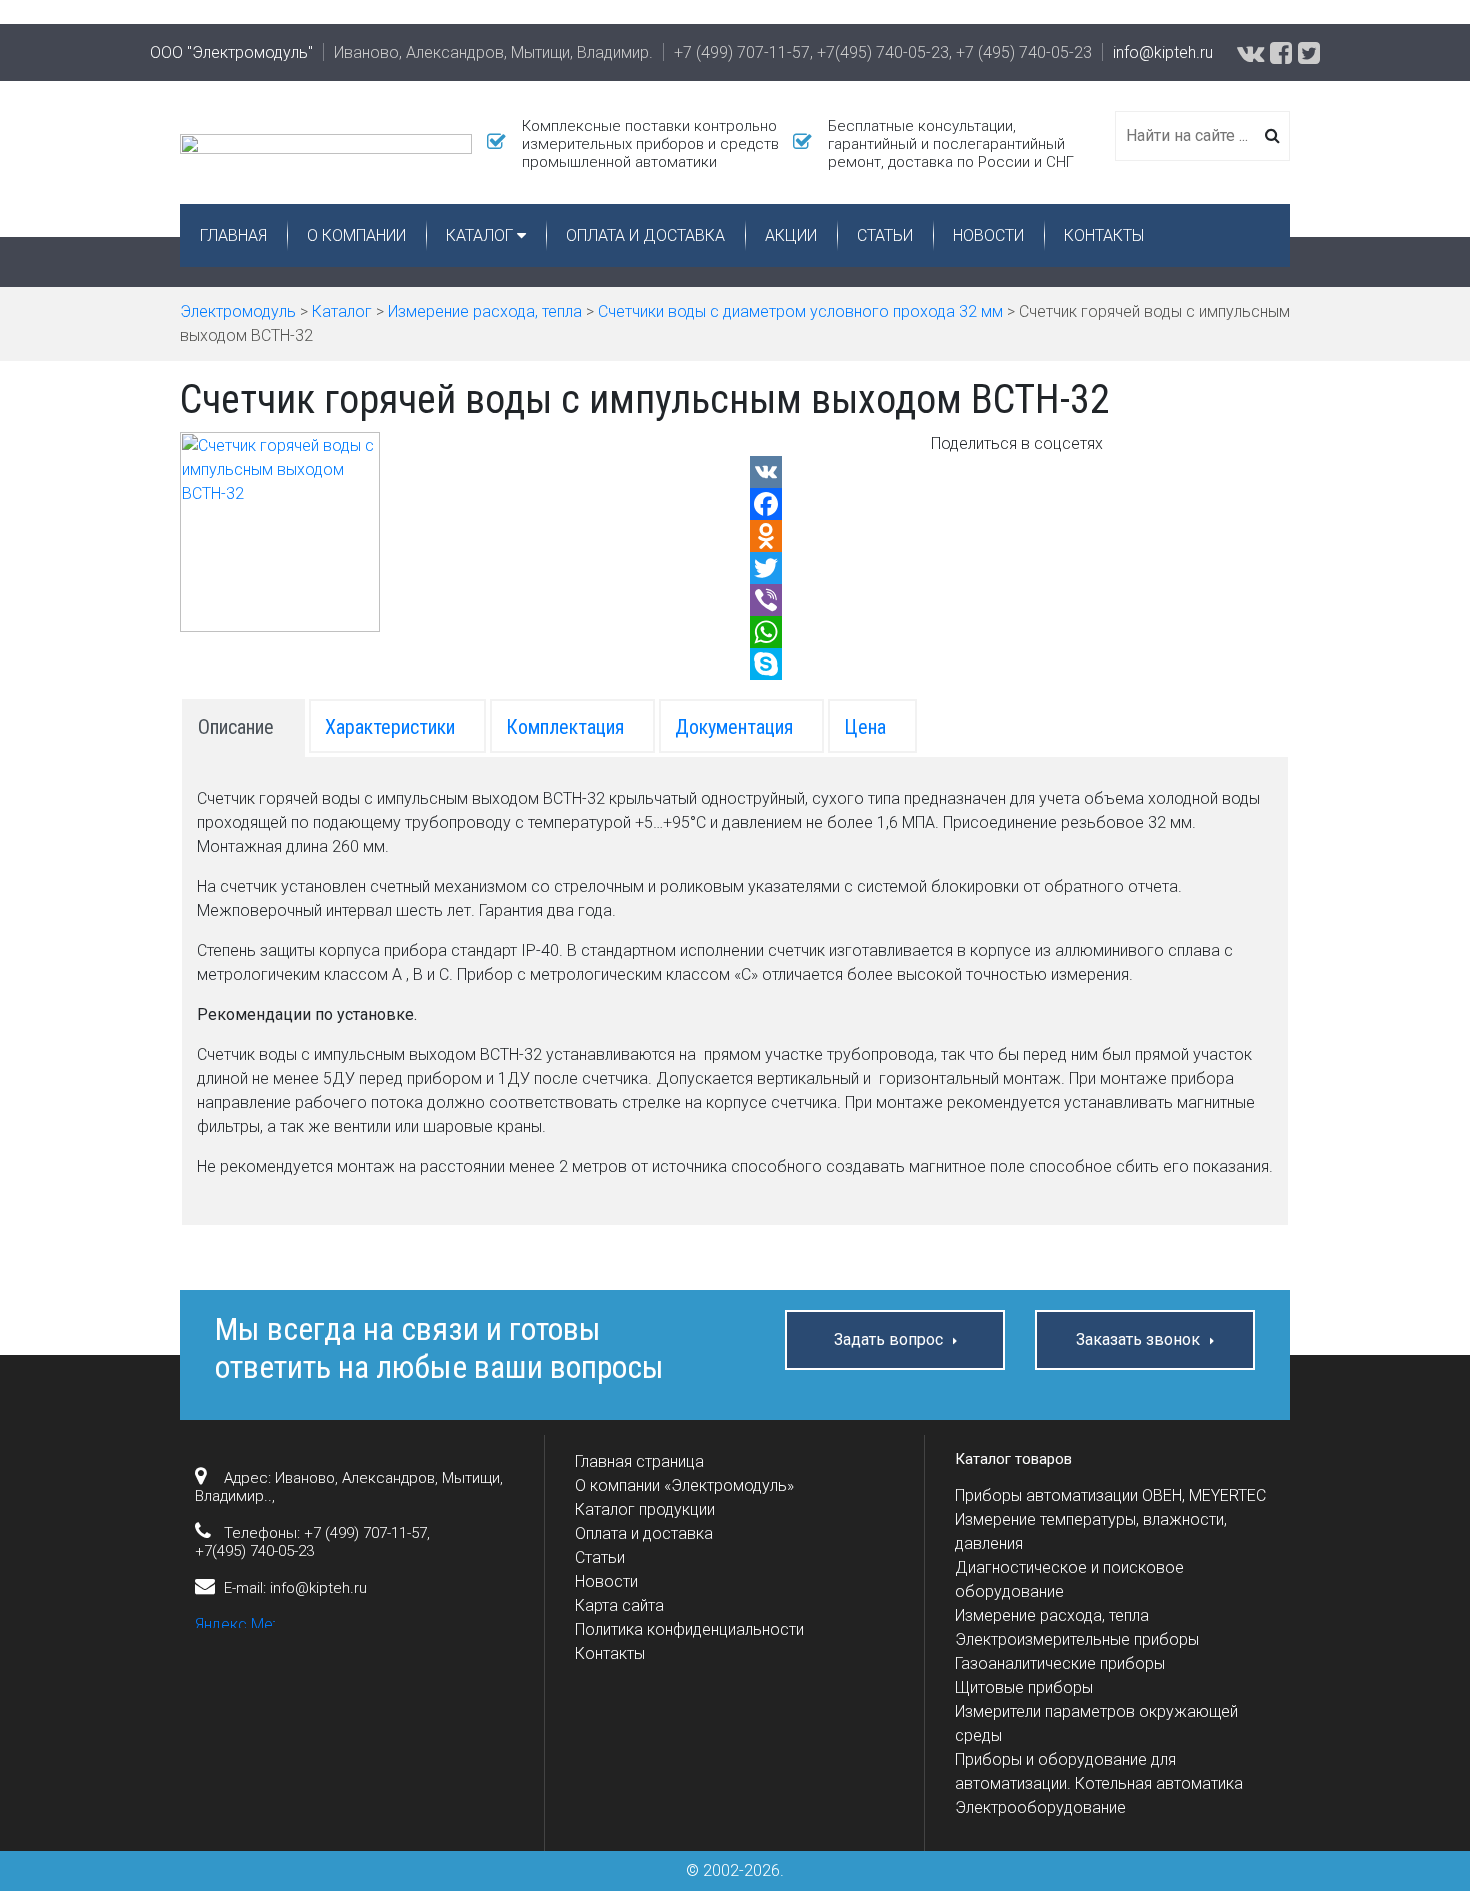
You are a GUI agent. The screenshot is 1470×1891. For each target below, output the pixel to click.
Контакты (1104, 235)
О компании (356, 235)
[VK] (1017, 472)
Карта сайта (619, 1605)
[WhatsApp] (1017, 632)
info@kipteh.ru (1163, 52)
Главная (233, 235)
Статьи (885, 235)
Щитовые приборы (1024, 1687)
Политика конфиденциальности (689, 1629)
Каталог (479, 235)
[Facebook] (1017, 504)
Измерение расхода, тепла (1052, 1615)
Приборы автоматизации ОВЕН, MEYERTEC (1110, 1495)
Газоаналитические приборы (1060, 1663)
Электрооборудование (1040, 1807)
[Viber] (1017, 600)
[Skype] (1017, 664)
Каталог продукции (645, 1509)
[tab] (243, 726)
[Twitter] (1017, 568)
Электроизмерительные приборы (1077, 1639)
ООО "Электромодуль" (231, 52)
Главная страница (639, 1461)
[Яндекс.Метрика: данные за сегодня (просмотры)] (235, 1620)
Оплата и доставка (645, 235)
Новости (988, 235)
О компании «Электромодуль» (684, 1485)
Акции (791, 235)
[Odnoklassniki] (1017, 536)
